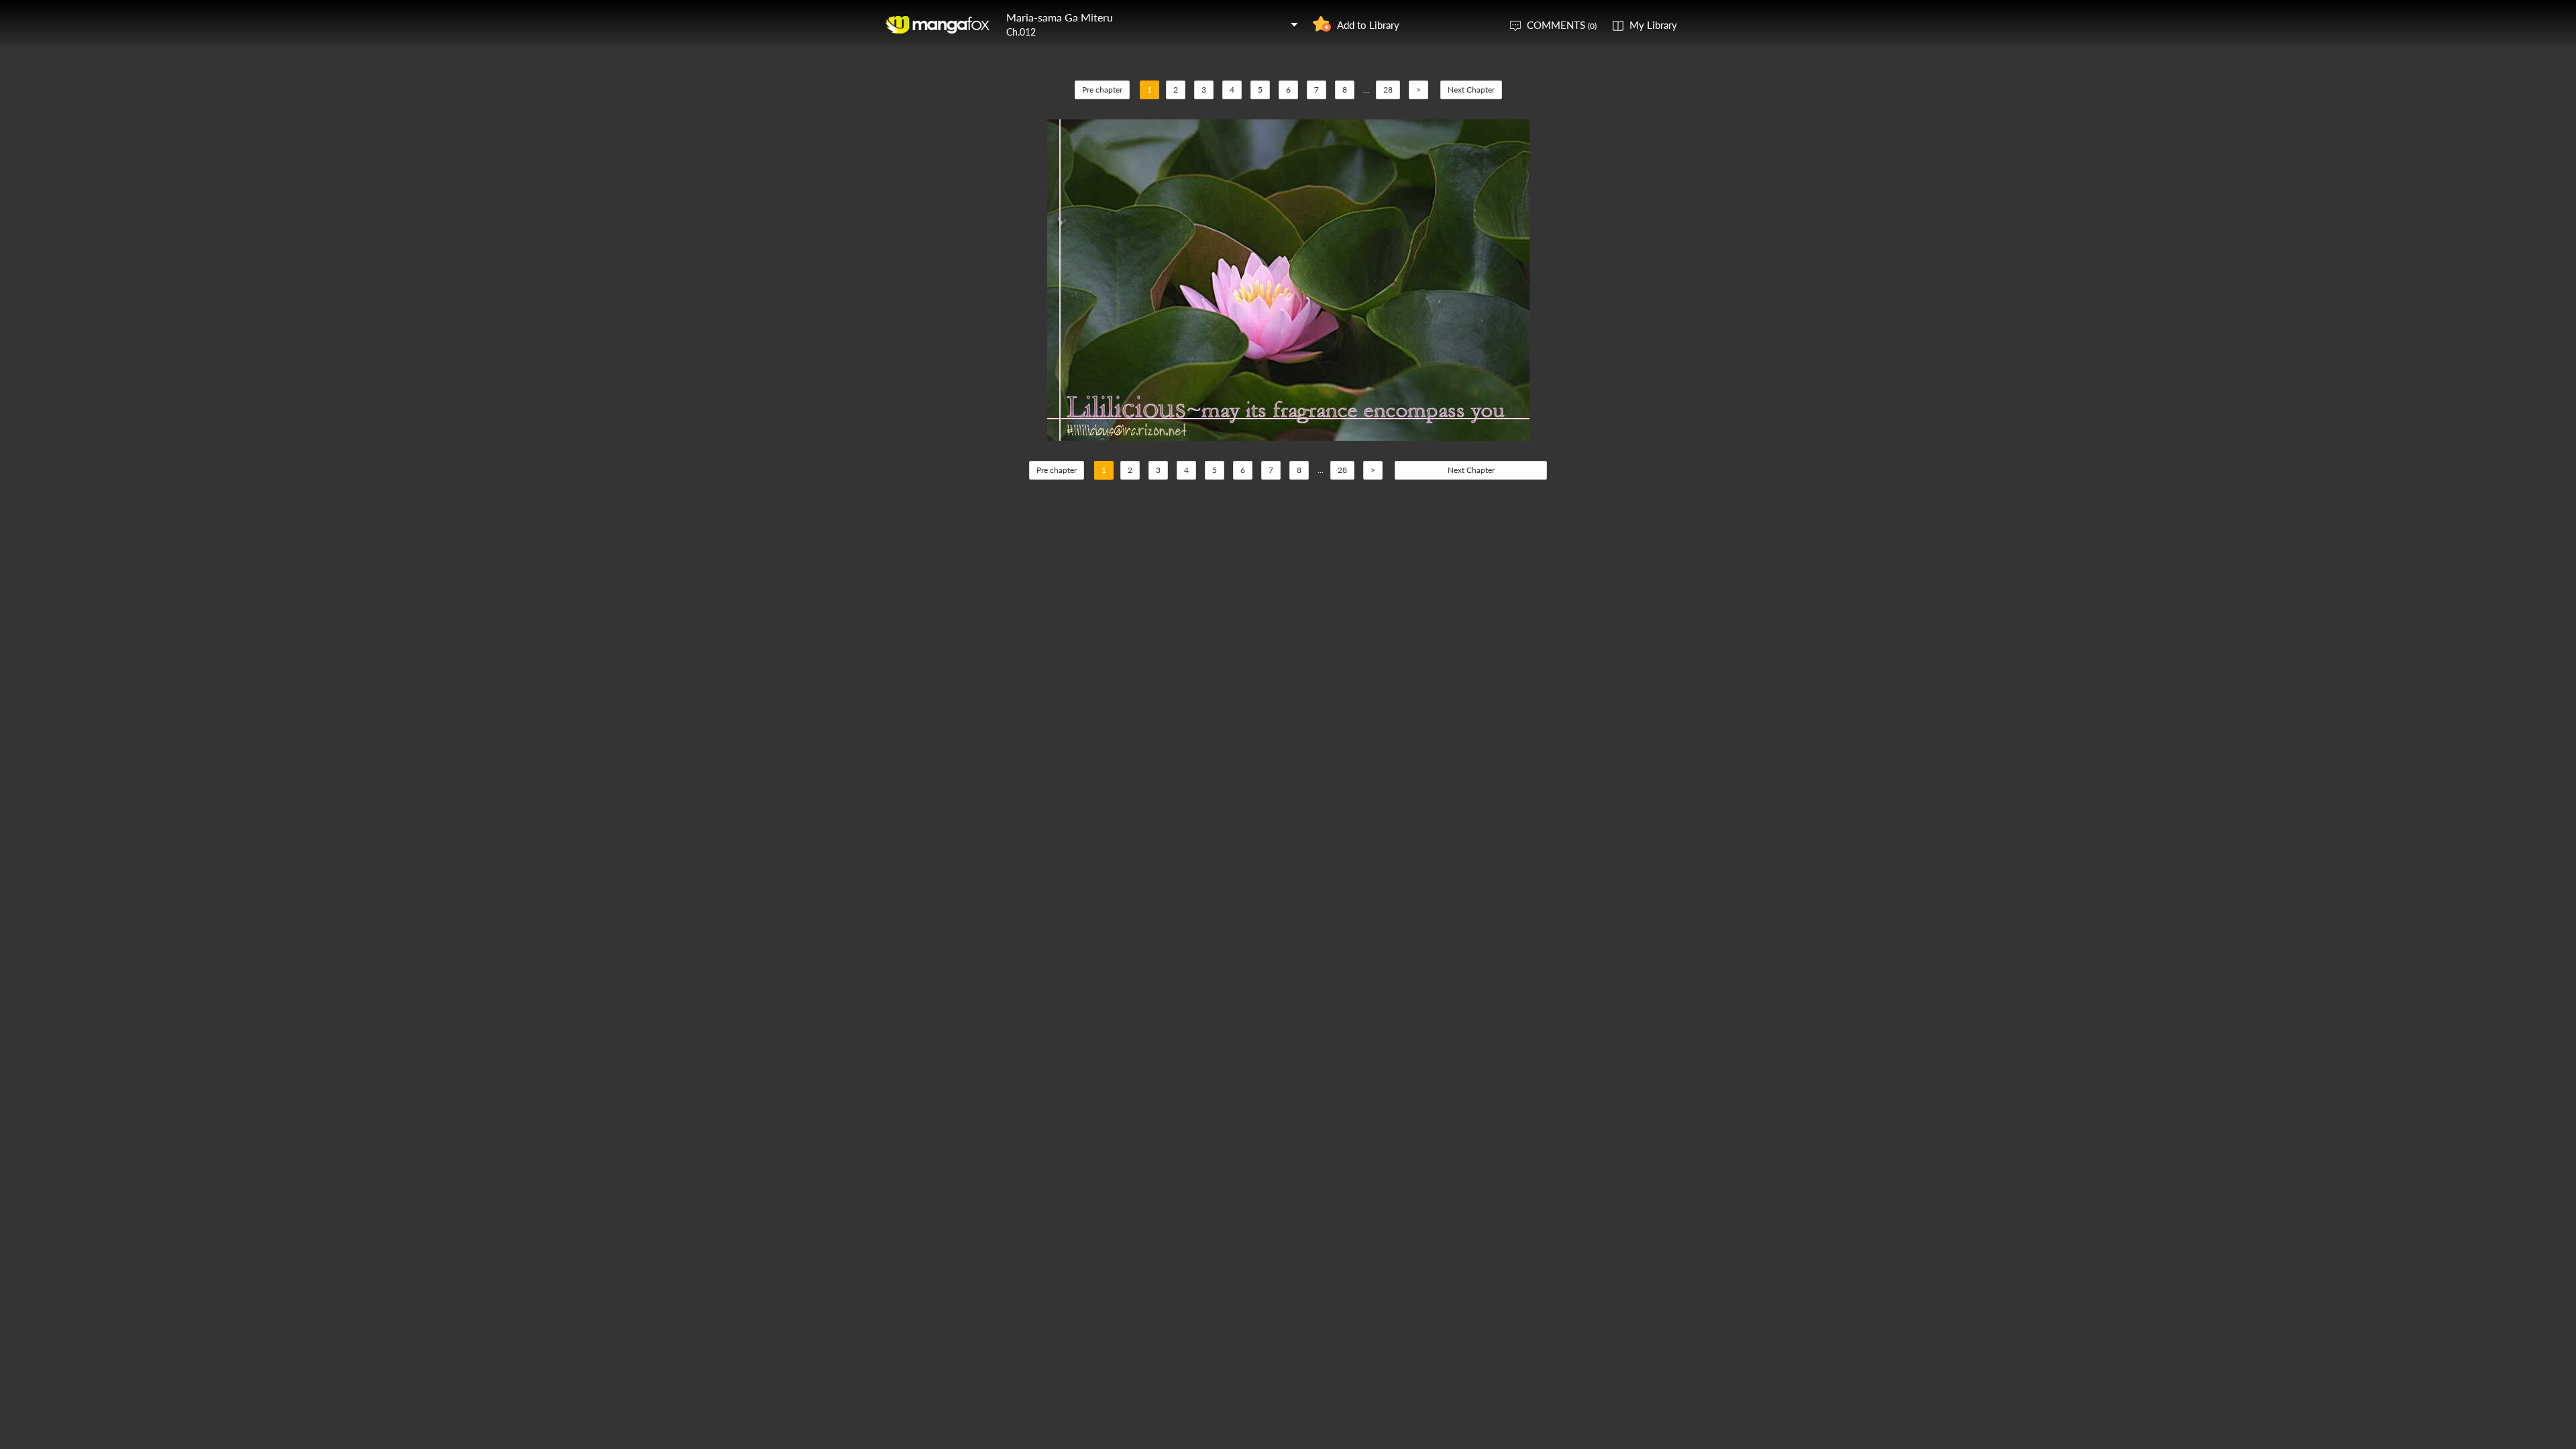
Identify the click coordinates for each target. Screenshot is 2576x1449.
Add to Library (1368, 25)
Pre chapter (1102, 90)
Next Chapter (1471, 90)
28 (1388, 90)
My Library (1653, 25)
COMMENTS (1562, 25)
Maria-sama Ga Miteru (1060, 17)
